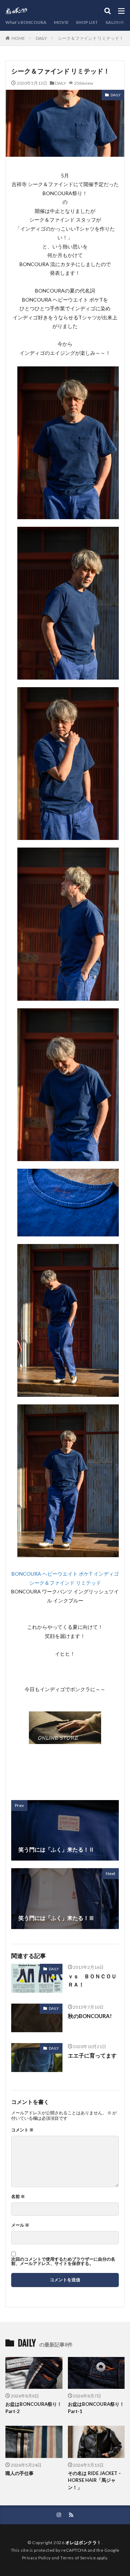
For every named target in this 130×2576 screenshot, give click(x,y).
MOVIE (61, 22)
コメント (22, 2130)
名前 (18, 2197)
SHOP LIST (87, 22)
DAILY (41, 38)
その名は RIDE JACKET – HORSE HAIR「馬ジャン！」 (94, 2480)
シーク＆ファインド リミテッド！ (91, 38)
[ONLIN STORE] (65, 1739)
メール (20, 2225)
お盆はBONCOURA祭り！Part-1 (96, 2408)
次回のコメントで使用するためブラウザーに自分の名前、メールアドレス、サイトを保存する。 (63, 2261)
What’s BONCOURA (26, 22)
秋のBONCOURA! (90, 2016)
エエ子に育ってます (92, 2055)
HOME (18, 38)
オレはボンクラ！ (83, 2543)
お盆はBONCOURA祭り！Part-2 (34, 2408)
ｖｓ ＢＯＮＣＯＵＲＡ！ (92, 1980)
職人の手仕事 (19, 2473)
